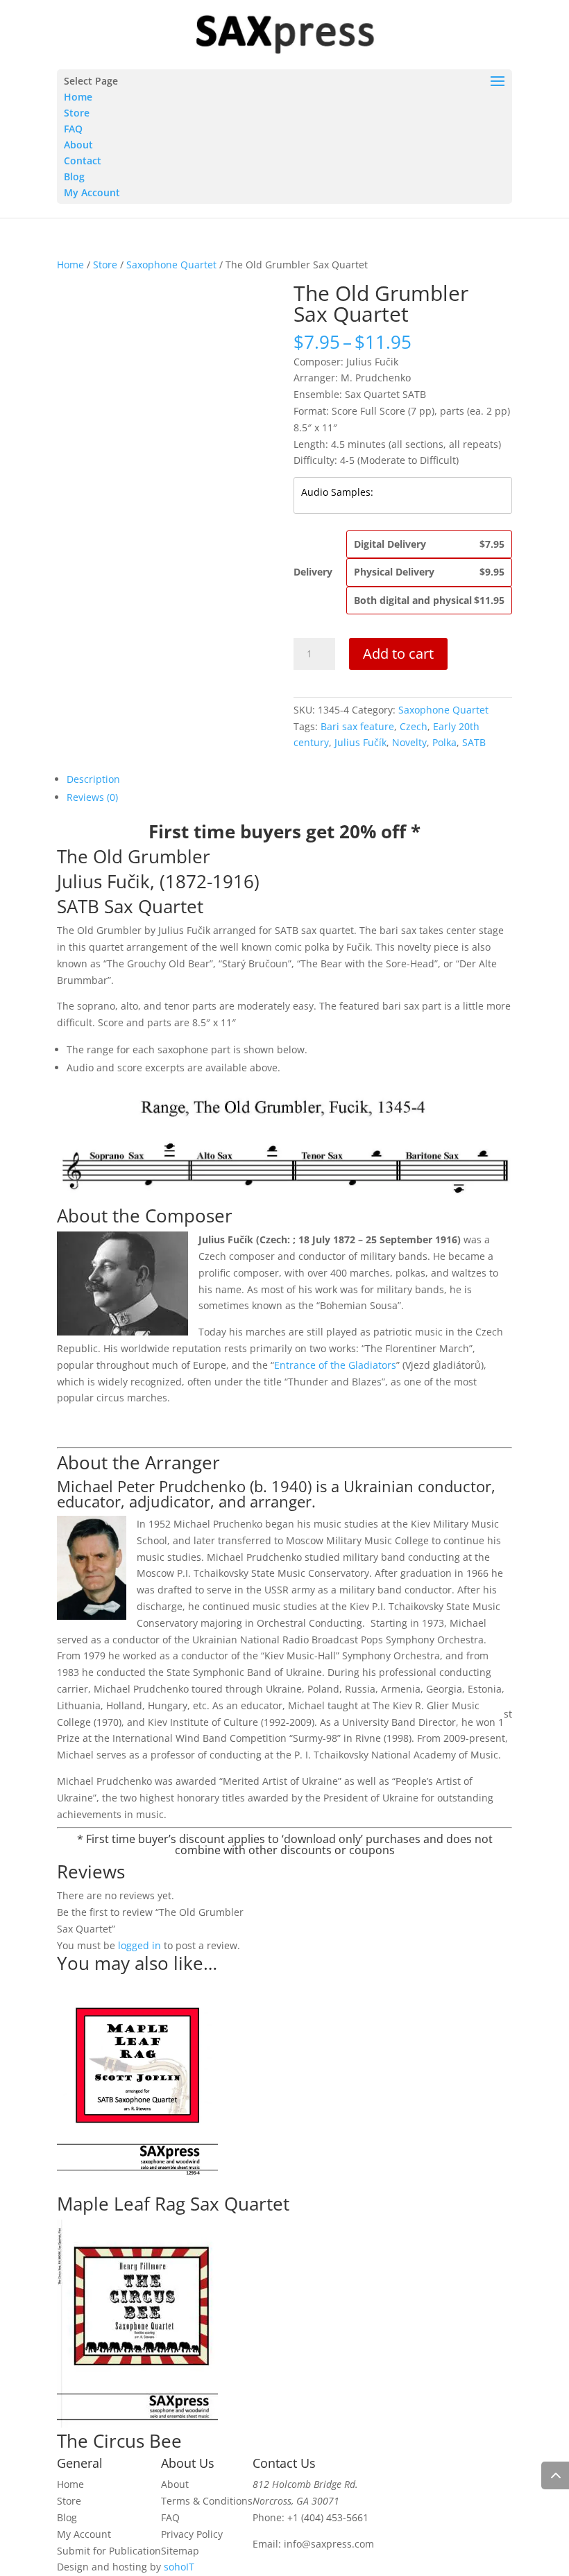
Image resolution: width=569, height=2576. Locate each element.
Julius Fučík (360, 742)
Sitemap (180, 2551)
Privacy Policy (192, 2534)
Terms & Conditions (207, 2501)
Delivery (313, 572)
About (78, 145)
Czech (414, 726)
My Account (92, 192)
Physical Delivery (429, 572)
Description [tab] (93, 779)
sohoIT (179, 2567)
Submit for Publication (109, 2551)
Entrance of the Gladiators (335, 1365)
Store (77, 113)
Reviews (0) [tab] (92, 797)
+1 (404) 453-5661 (328, 2517)
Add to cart (398, 654)
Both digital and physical (429, 600)
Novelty (409, 742)
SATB (474, 742)
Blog (74, 176)
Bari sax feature (357, 726)
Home (78, 97)
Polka (444, 742)
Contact (83, 161)
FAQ (73, 129)
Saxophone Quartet (171, 265)
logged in (139, 1945)
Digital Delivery (429, 544)
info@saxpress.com (329, 2544)
